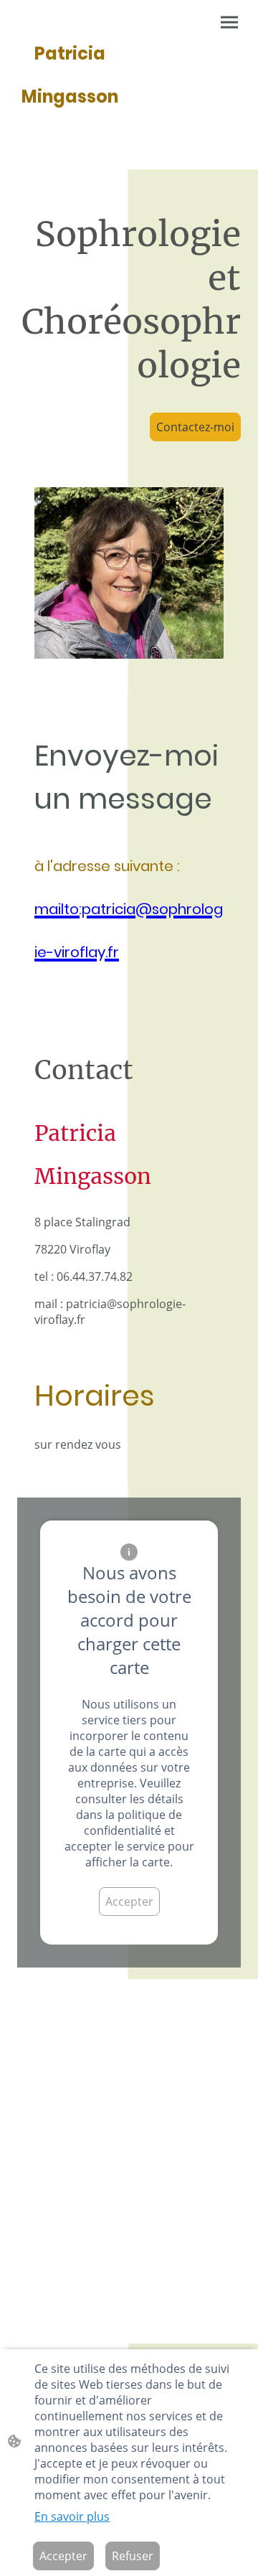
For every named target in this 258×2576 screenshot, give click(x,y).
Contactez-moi (195, 427)
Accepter (129, 1902)
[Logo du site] (70, 129)
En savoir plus (72, 2516)
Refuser (133, 2556)
